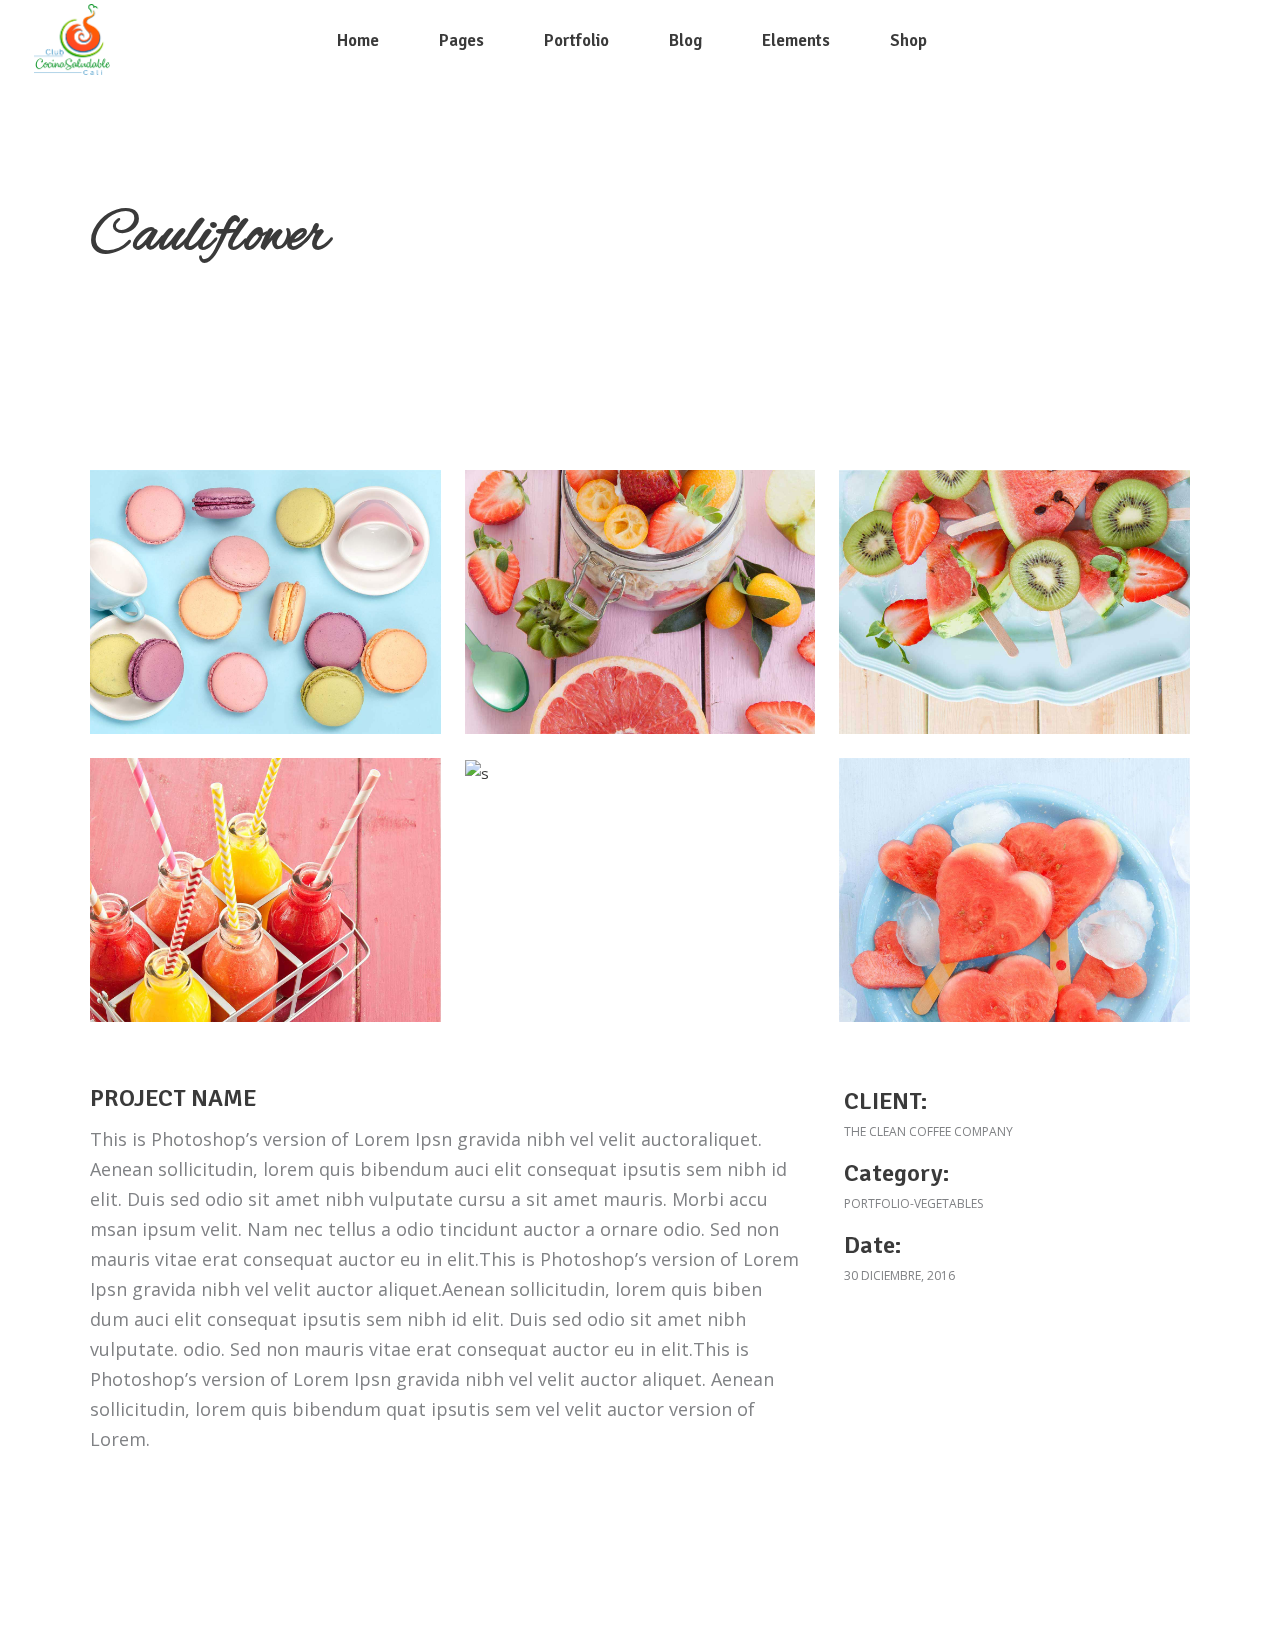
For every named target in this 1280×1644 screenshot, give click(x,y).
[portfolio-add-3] (265, 890)
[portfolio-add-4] (1014, 602)
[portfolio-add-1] (1014, 890)
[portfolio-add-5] (640, 602)
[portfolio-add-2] (477, 773)
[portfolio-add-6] (265, 602)
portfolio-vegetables (913, 1203)
